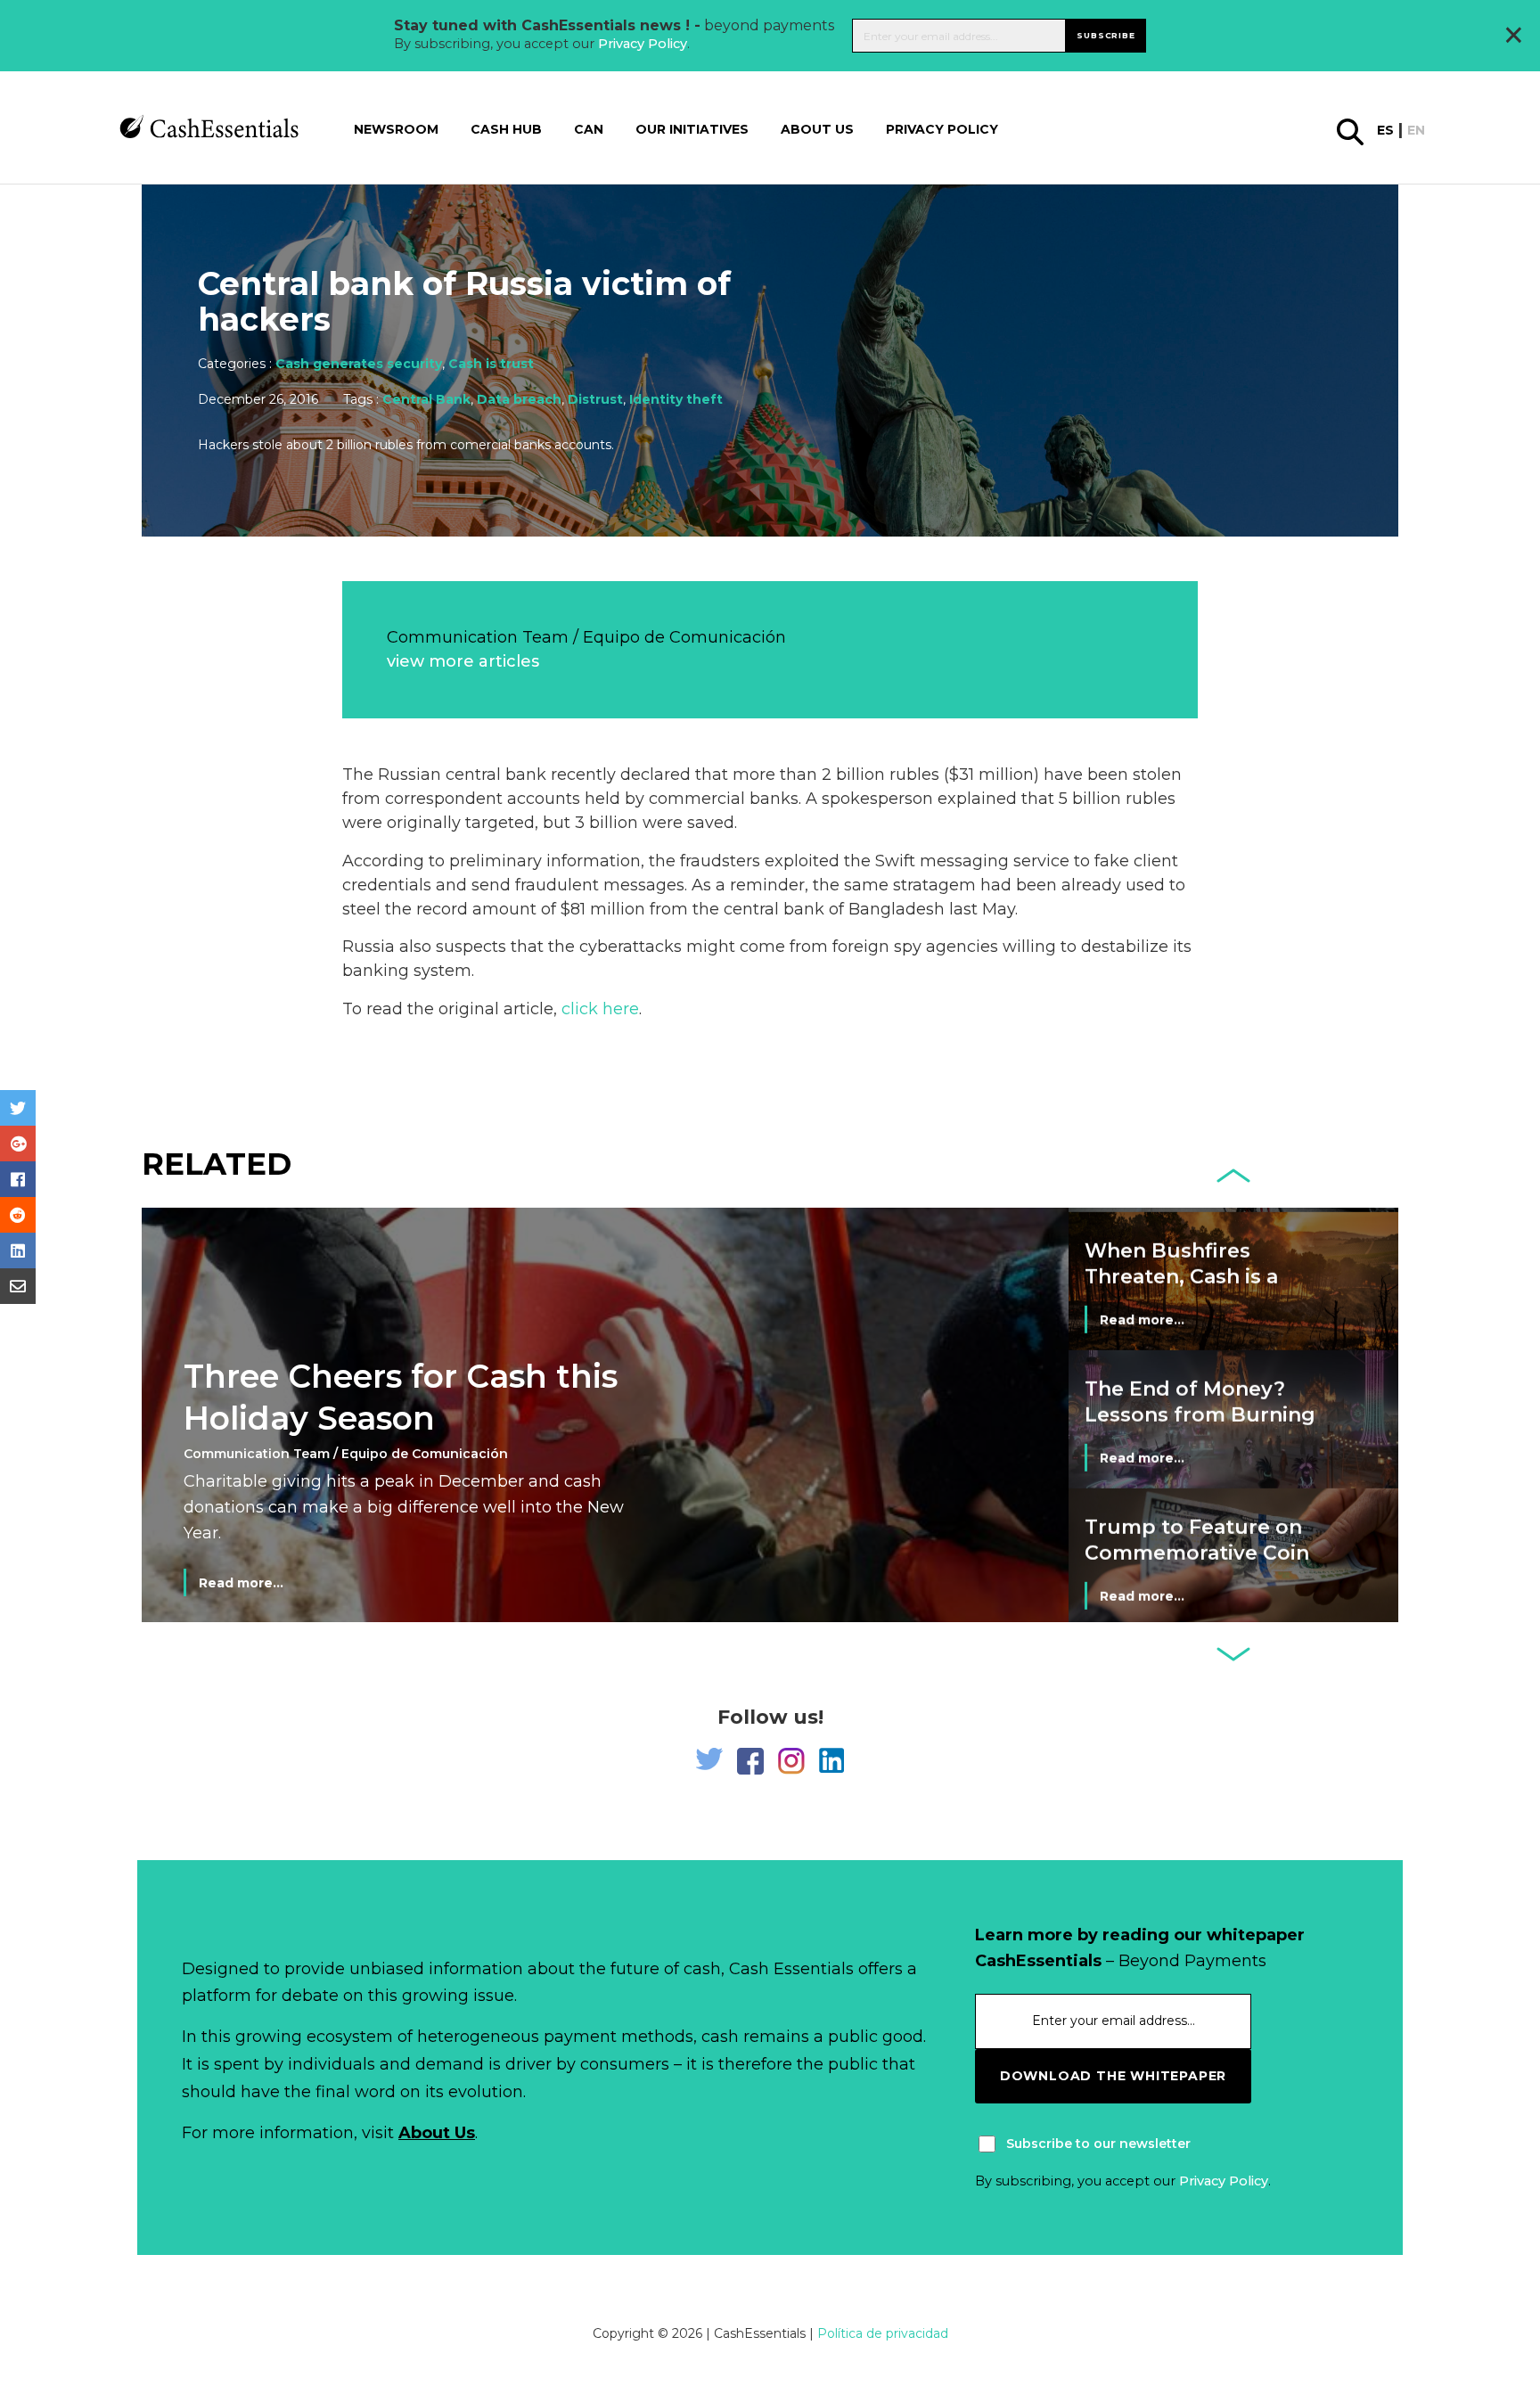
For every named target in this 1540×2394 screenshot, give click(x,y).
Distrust (595, 399)
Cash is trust (491, 364)
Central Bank (426, 399)
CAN (589, 129)
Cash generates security (359, 364)
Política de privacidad (883, 2333)
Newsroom (396, 129)
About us (817, 129)
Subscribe (1106, 35)
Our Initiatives (692, 129)
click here (600, 1009)
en (1416, 130)
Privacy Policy (643, 44)
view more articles (463, 661)
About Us (437, 2133)
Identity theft (676, 399)
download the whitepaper (1113, 2076)
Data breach (519, 399)
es (1385, 130)
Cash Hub (506, 129)
